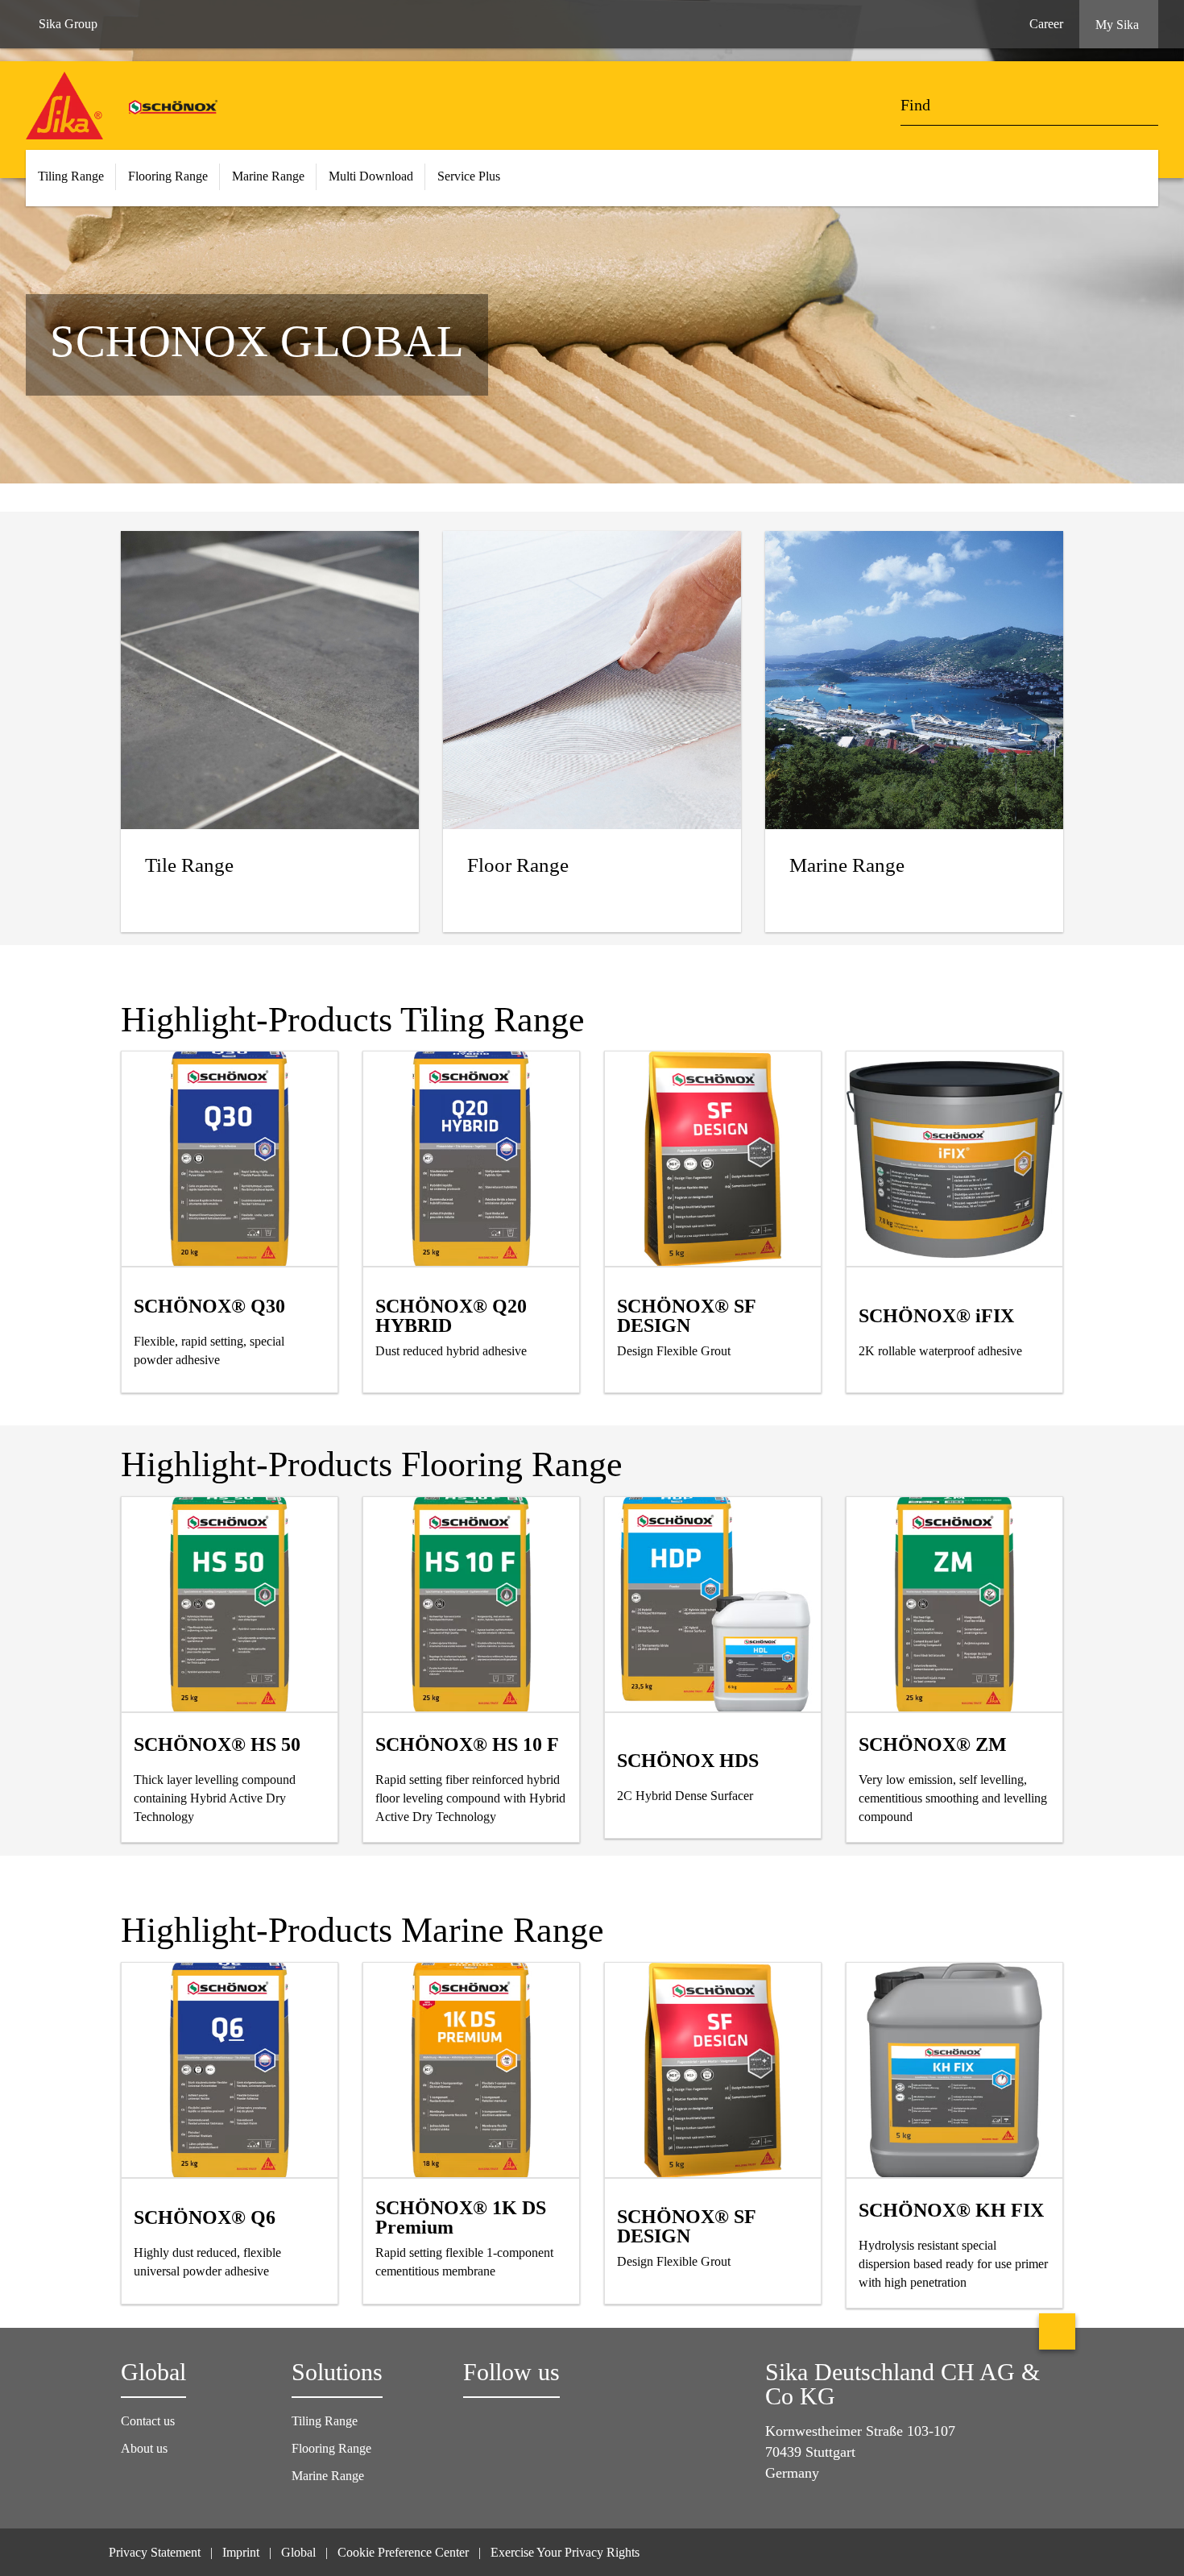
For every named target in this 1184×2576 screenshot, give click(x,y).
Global (298, 2552)
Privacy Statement (155, 2552)
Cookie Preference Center (403, 2552)
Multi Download (371, 176)
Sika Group (68, 24)
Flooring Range (331, 2448)
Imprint (241, 2552)
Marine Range (328, 2476)
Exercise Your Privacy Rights (567, 2552)
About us (144, 2448)
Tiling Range (325, 2421)
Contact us (148, 2421)
